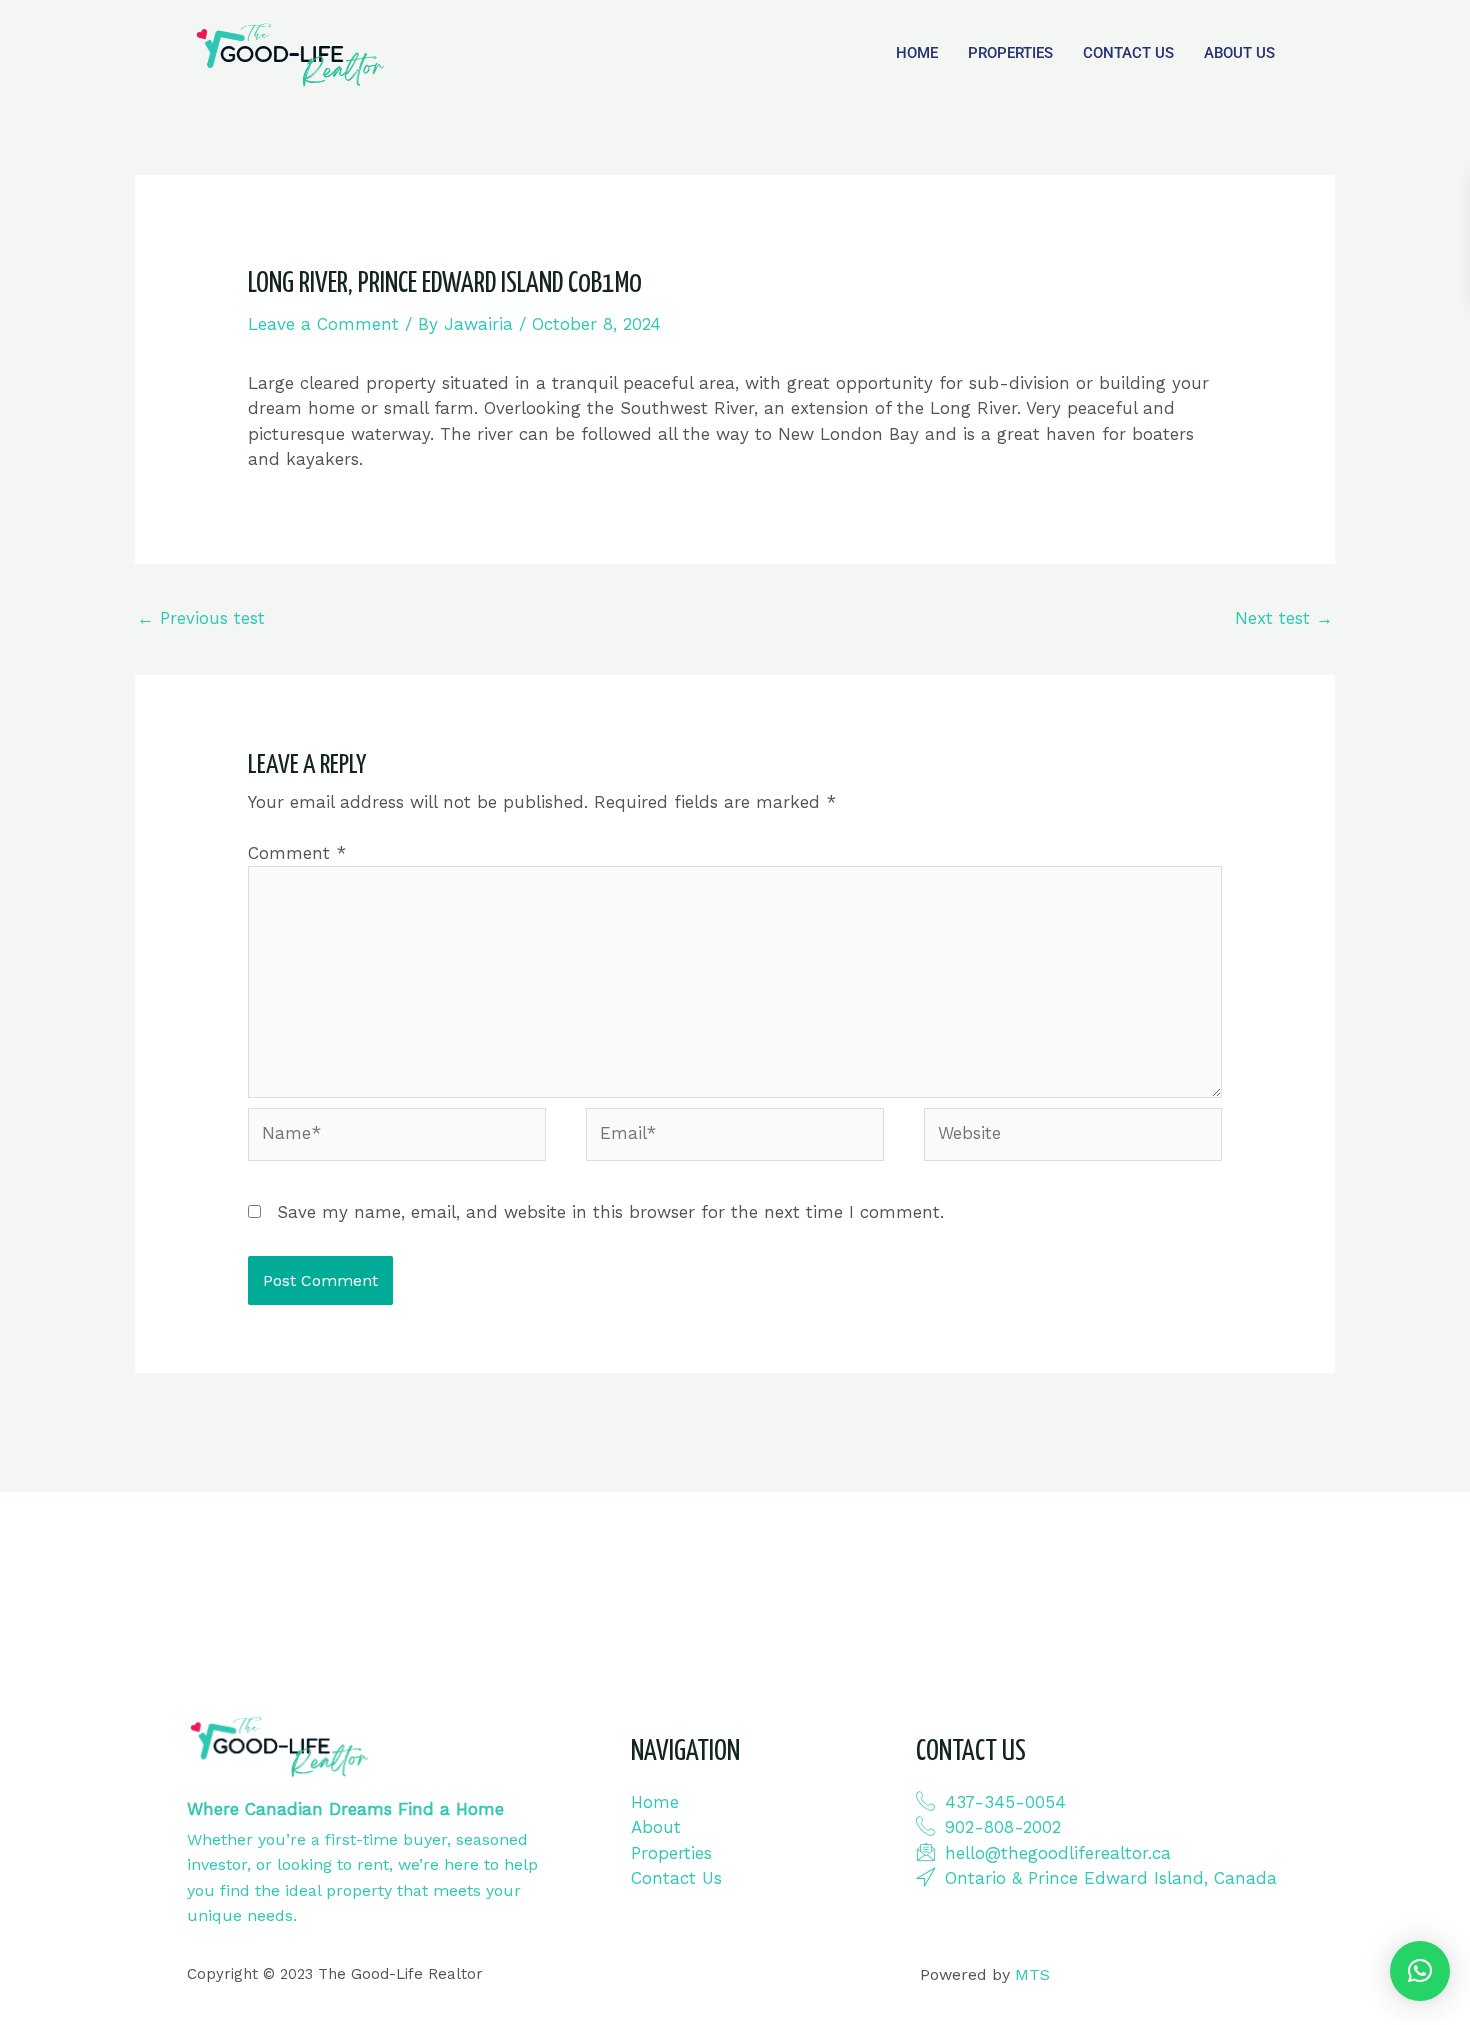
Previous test (201, 618)
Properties (1010, 53)
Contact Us (1128, 53)
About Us (1239, 53)
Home (917, 53)
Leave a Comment (323, 324)
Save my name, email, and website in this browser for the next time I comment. (610, 1212)
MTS (1032, 1974)
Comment (297, 853)
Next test (1284, 618)
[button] (1420, 1971)
